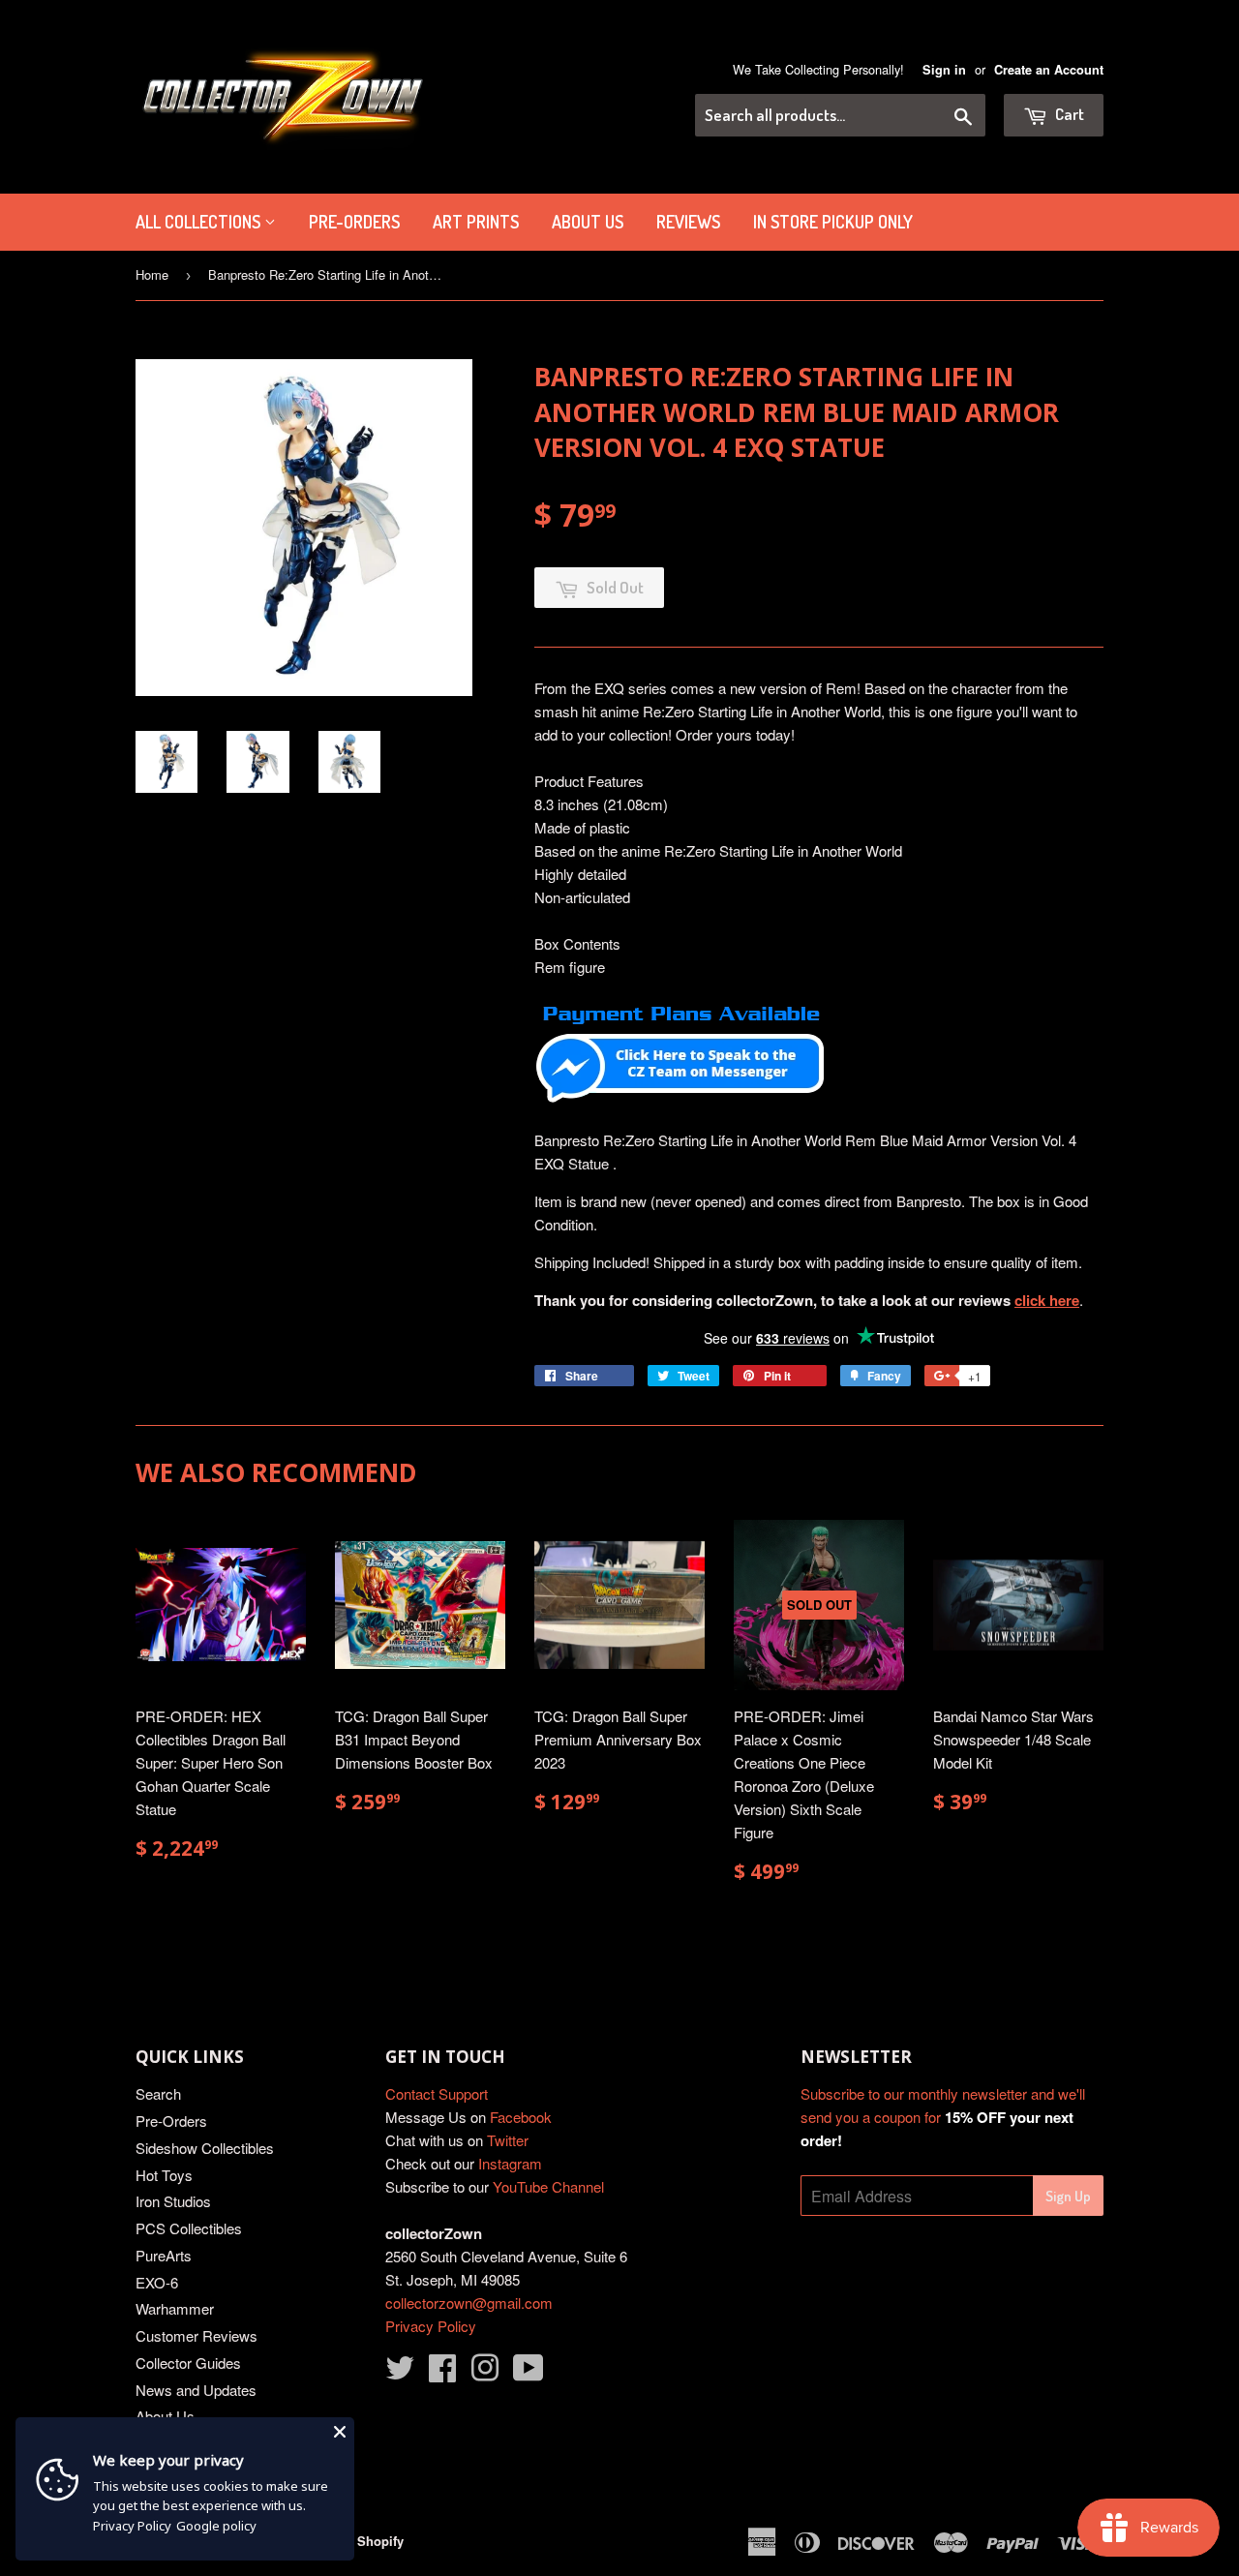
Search (158, 2093)
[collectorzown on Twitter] (400, 2373)
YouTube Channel (548, 2186)
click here (1047, 1300)
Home (152, 274)
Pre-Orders (171, 2121)
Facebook (521, 2117)
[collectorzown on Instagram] (485, 2373)
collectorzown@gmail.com (469, 2303)
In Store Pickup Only (833, 222)
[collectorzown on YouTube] (529, 2373)
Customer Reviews (196, 2335)
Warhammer (175, 2308)
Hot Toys (164, 2175)
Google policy (216, 2526)
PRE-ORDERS (354, 222)
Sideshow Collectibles (205, 2148)
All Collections (200, 222)
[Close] (340, 2432)
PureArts (164, 2255)
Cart (1068, 114)
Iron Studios (173, 2201)
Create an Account (1049, 70)
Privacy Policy (431, 2326)
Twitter (508, 2140)
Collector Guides (188, 2363)
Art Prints (476, 222)
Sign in (944, 70)
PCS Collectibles (189, 2228)
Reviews (688, 222)
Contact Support (437, 2093)
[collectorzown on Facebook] (442, 2373)
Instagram (510, 2163)
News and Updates (196, 2390)
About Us (588, 222)
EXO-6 (157, 2282)
